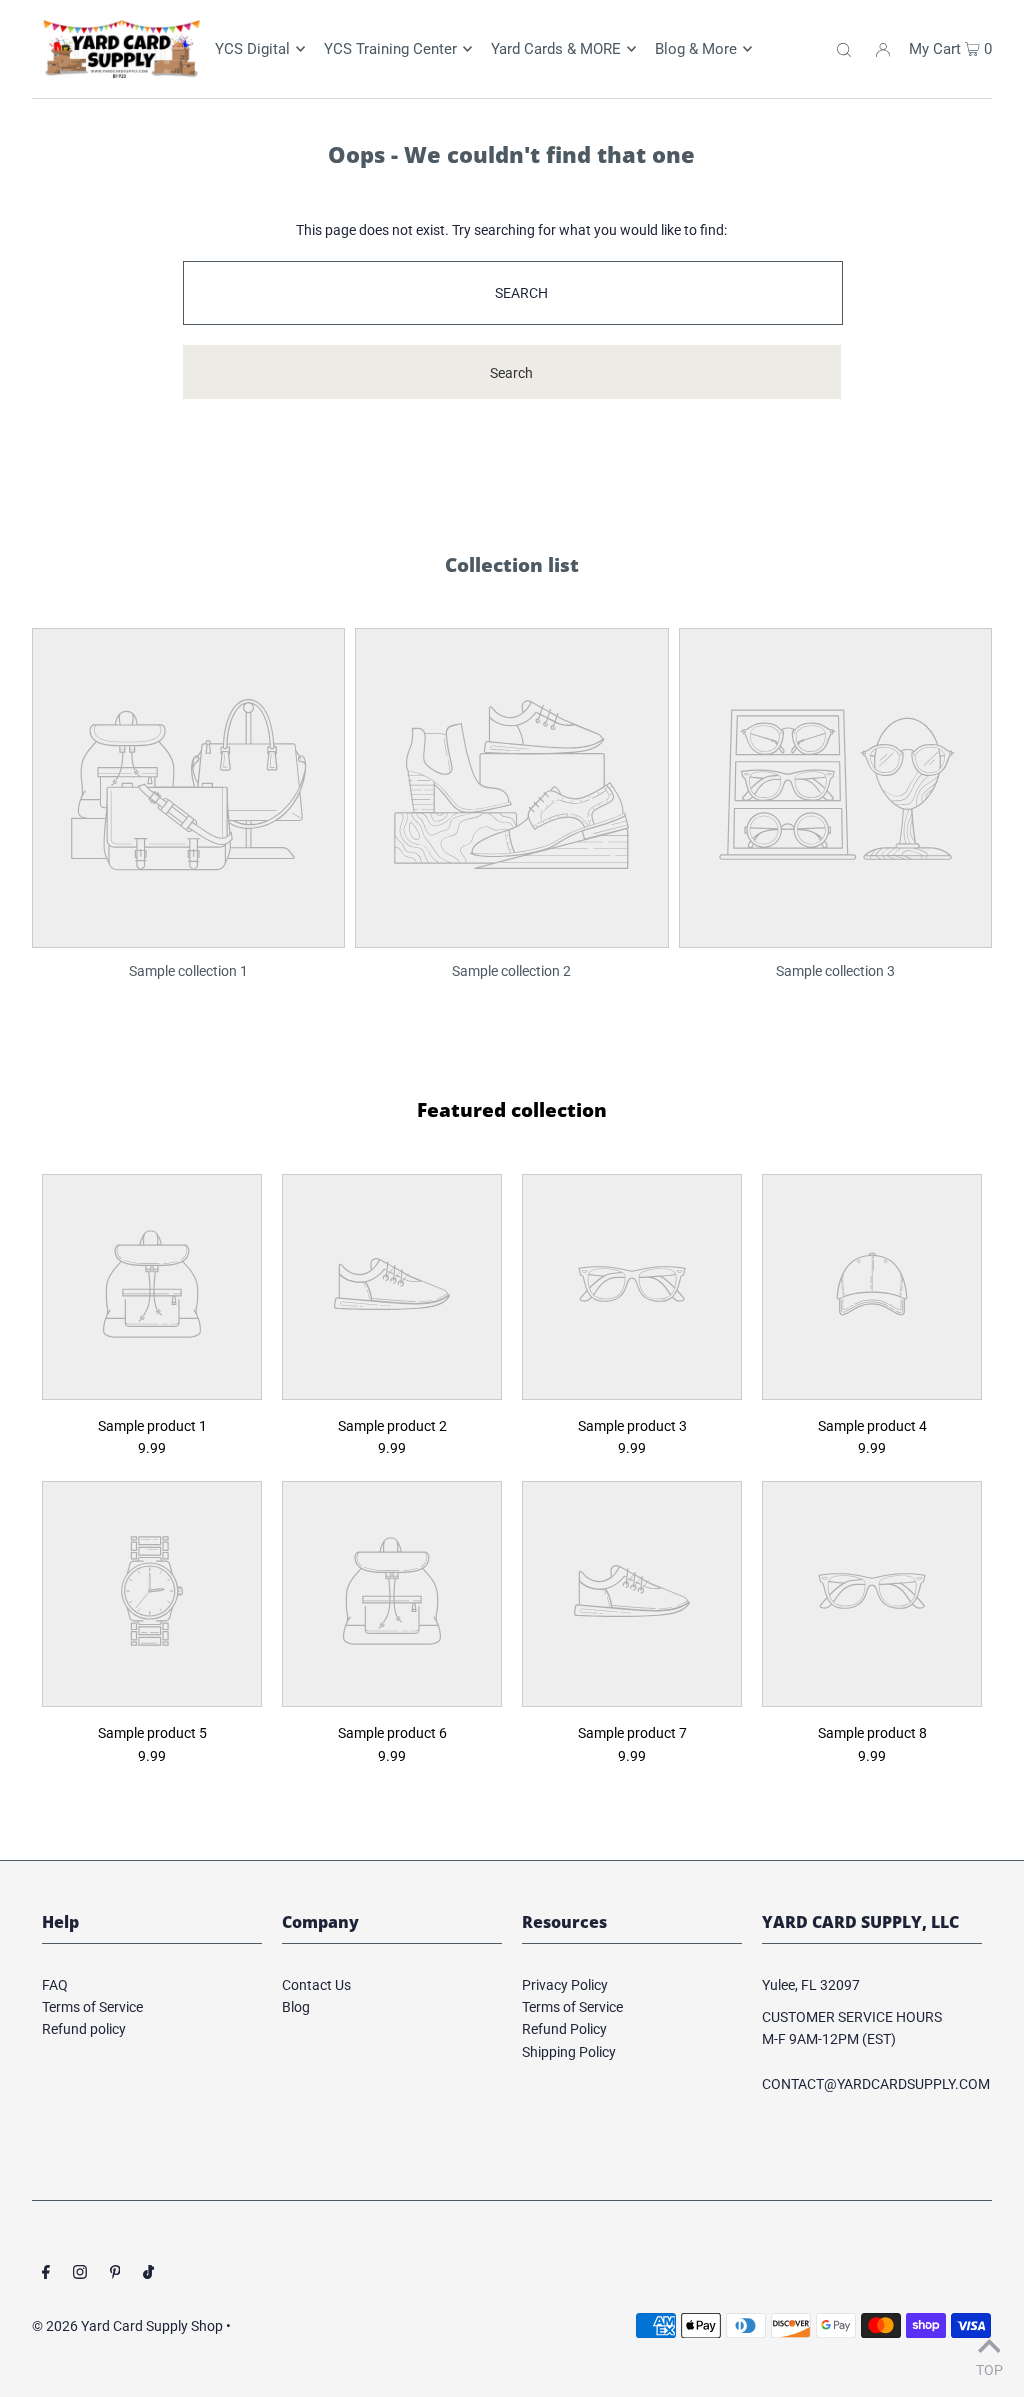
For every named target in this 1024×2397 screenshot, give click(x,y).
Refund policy (84, 2029)
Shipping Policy (569, 2052)
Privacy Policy (565, 1985)
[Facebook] (46, 2274)
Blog (296, 2007)
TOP (989, 2369)
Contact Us (316, 1985)
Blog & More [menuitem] (696, 49)
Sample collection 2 (511, 971)
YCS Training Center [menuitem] (390, 49)
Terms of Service (92, 2007)
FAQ (55, 1985)
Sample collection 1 (188, 971)
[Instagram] (80, 2274)
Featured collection (512, 1110)
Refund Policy (564, 2029)
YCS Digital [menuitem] (252, 49)
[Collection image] (188, 933)
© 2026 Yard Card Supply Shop (127, 2326)
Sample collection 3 (835, 971)
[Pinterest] (115, 2274)
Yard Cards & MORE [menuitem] (556, 49)
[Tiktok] (148, 2274)
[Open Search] (844, 49)
